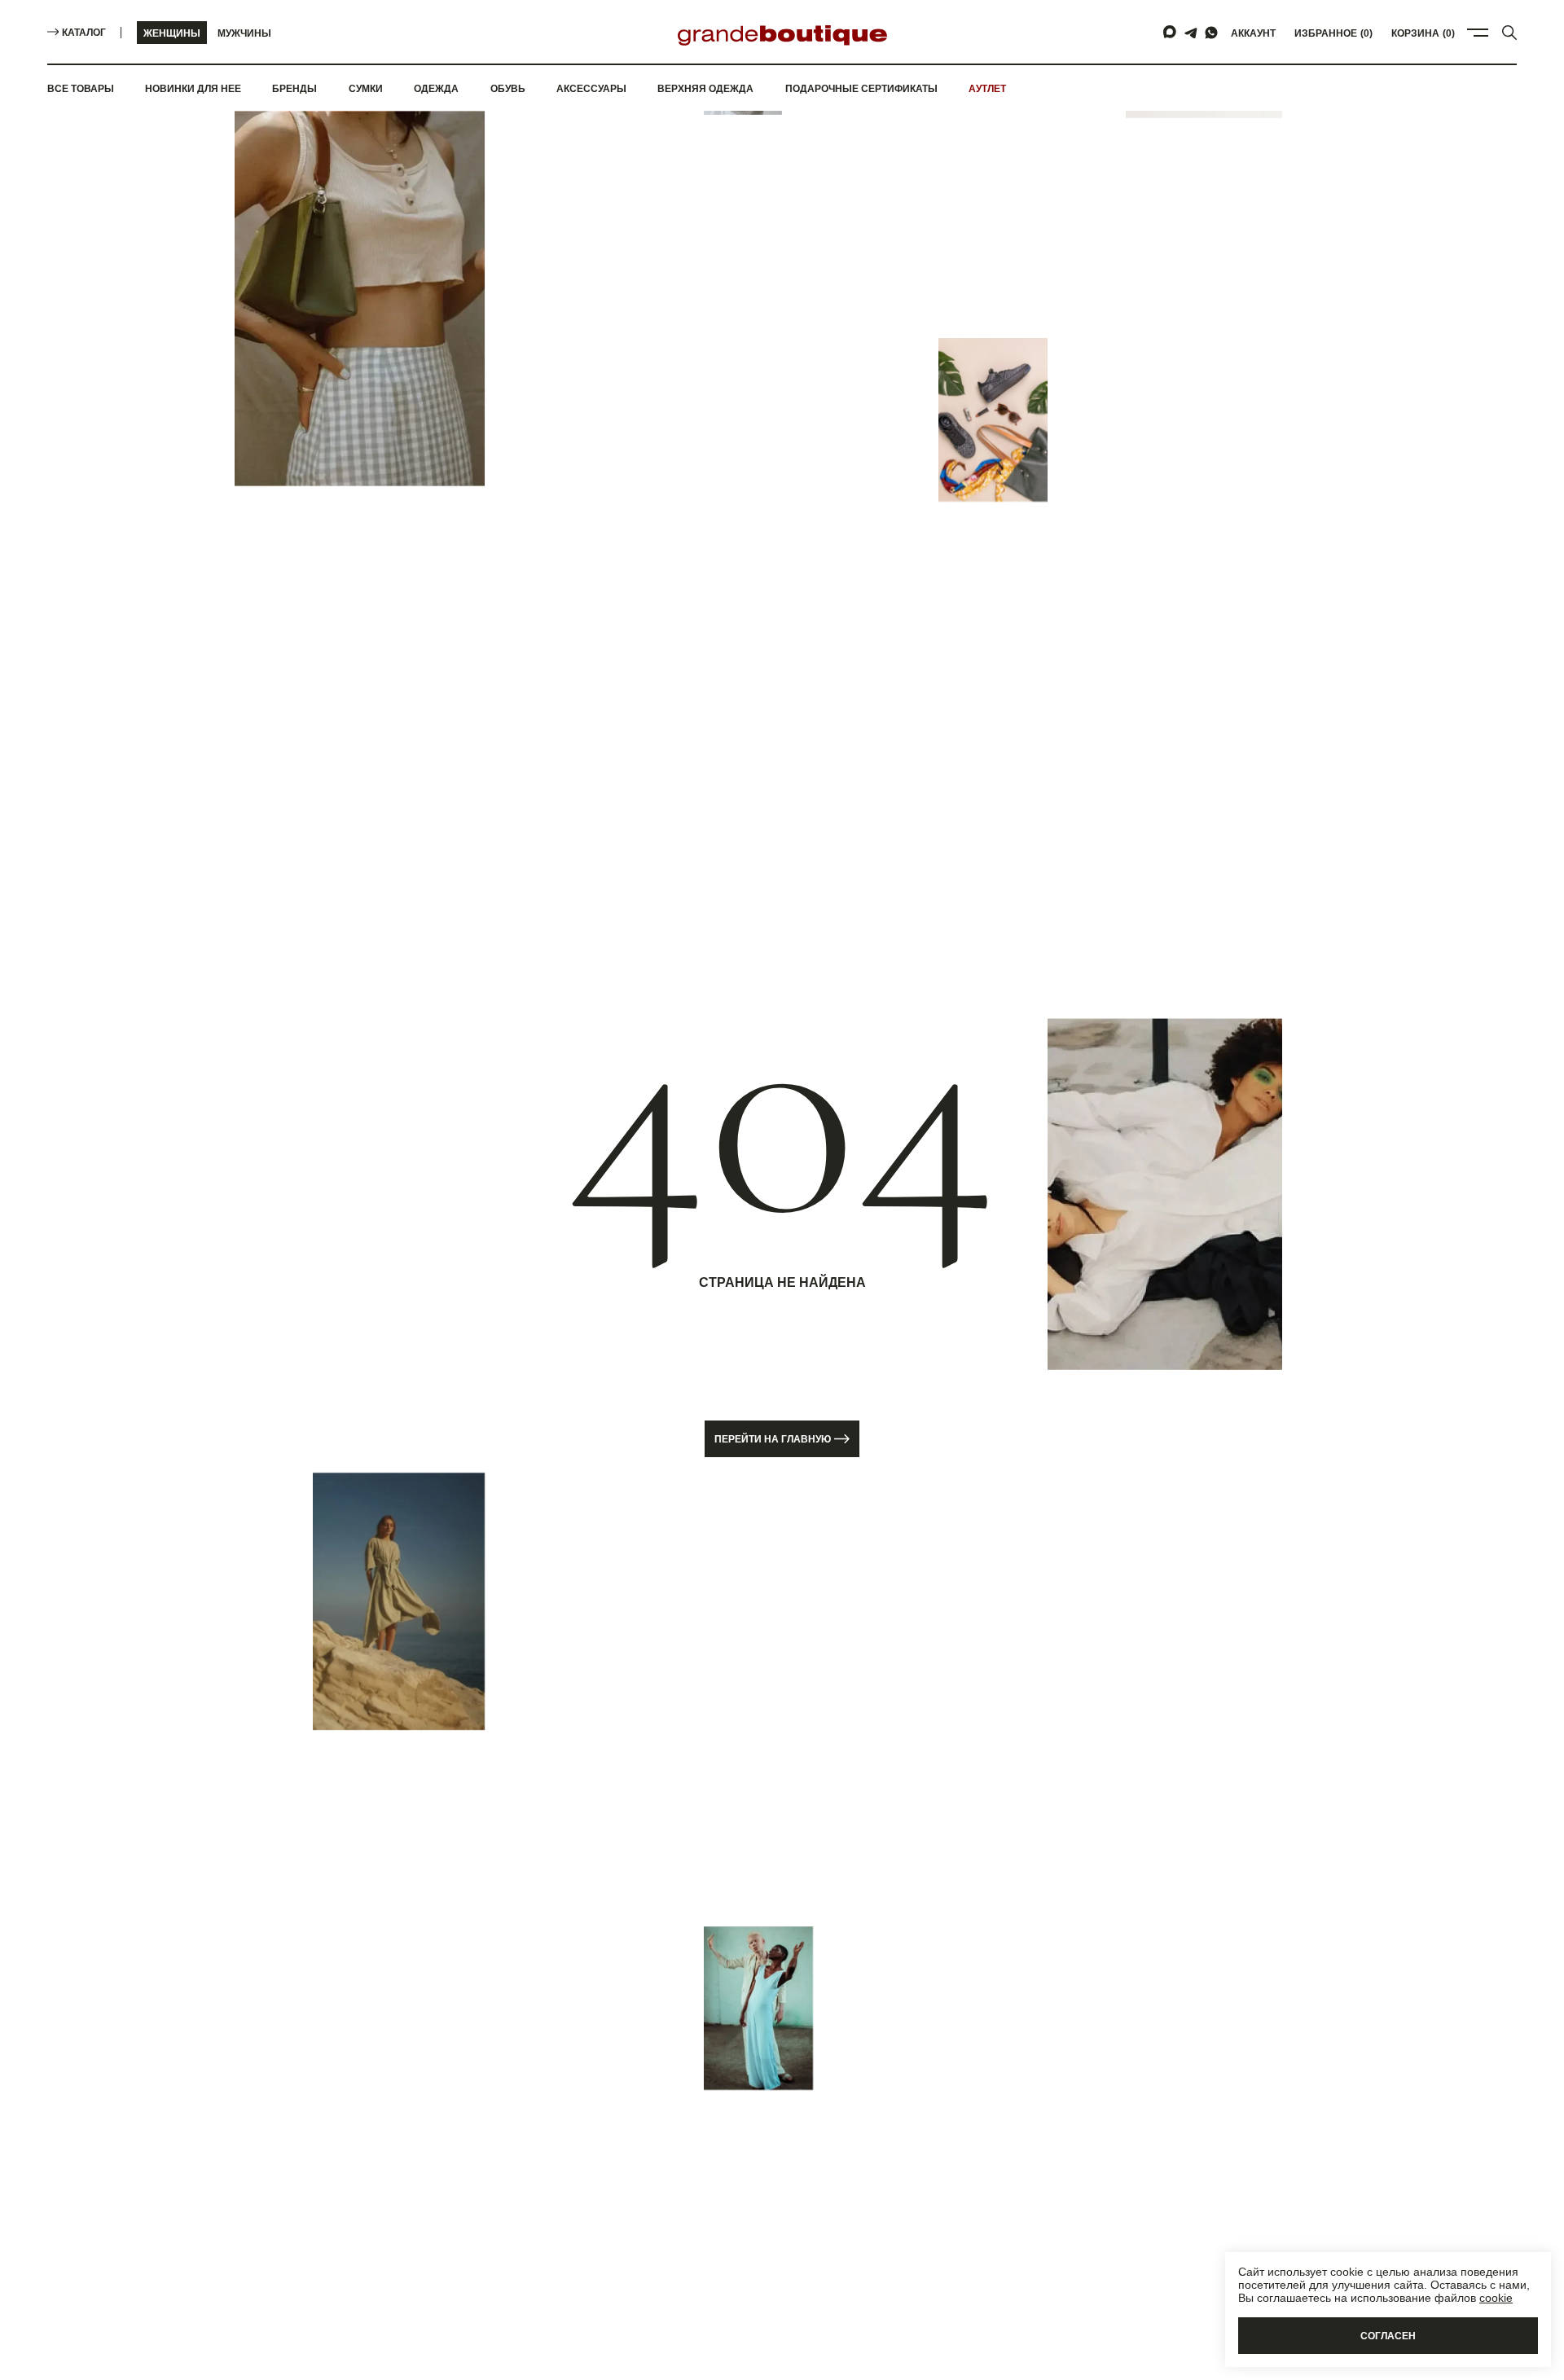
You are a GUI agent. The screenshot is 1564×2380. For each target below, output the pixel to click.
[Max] (1171, 33)
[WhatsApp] (1211, 33)
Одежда (436, 89)
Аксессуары (591, 89)
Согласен (1388, 2336)
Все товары (81, 89)
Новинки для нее (193, 89)
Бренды (294, 89)
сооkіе (1496, 2298)
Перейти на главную (773, 1439)
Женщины (172, 33)
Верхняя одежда (705, 89)
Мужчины (244, 33)
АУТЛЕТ (987, 89)
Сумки (366, 89)
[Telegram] (1191, 33)
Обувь (508, 89)
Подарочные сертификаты (861, 89)
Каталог (84, 33)
